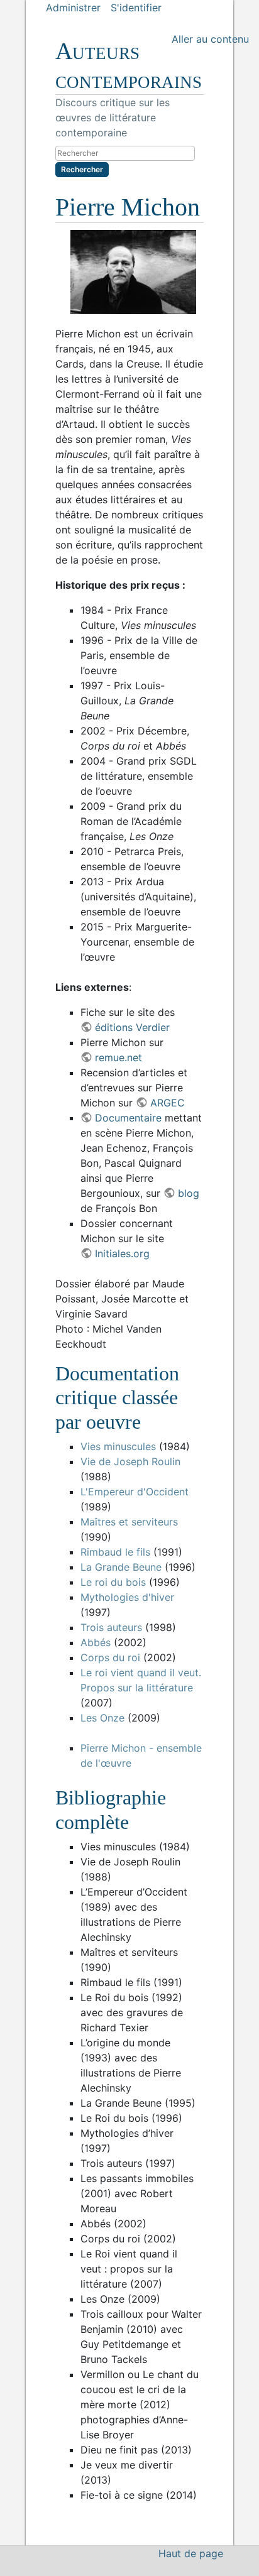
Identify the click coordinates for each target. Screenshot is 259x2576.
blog (188, 1193)
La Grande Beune (121, 1567)
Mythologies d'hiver (127, 1597)
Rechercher (82, 169)
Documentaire (128, 1118)
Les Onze (102, 1718)
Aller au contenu (210, 39)
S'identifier (136, 8)
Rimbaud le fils (115, 1552)
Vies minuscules (118, 1446)
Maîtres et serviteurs (129, 1522)
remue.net (118, 1057)
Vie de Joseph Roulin (130, 1461)
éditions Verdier (132, 1027)
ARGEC (167, 1103)
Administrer (73, 8)
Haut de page (191, 2553)
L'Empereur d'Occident (135, 1492)
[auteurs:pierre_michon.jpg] (129, 272)
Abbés (96, 1642)
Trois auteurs (111, 1627)
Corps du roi (110, 1657)
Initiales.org (122, 1253)
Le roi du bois (113, 1582)
